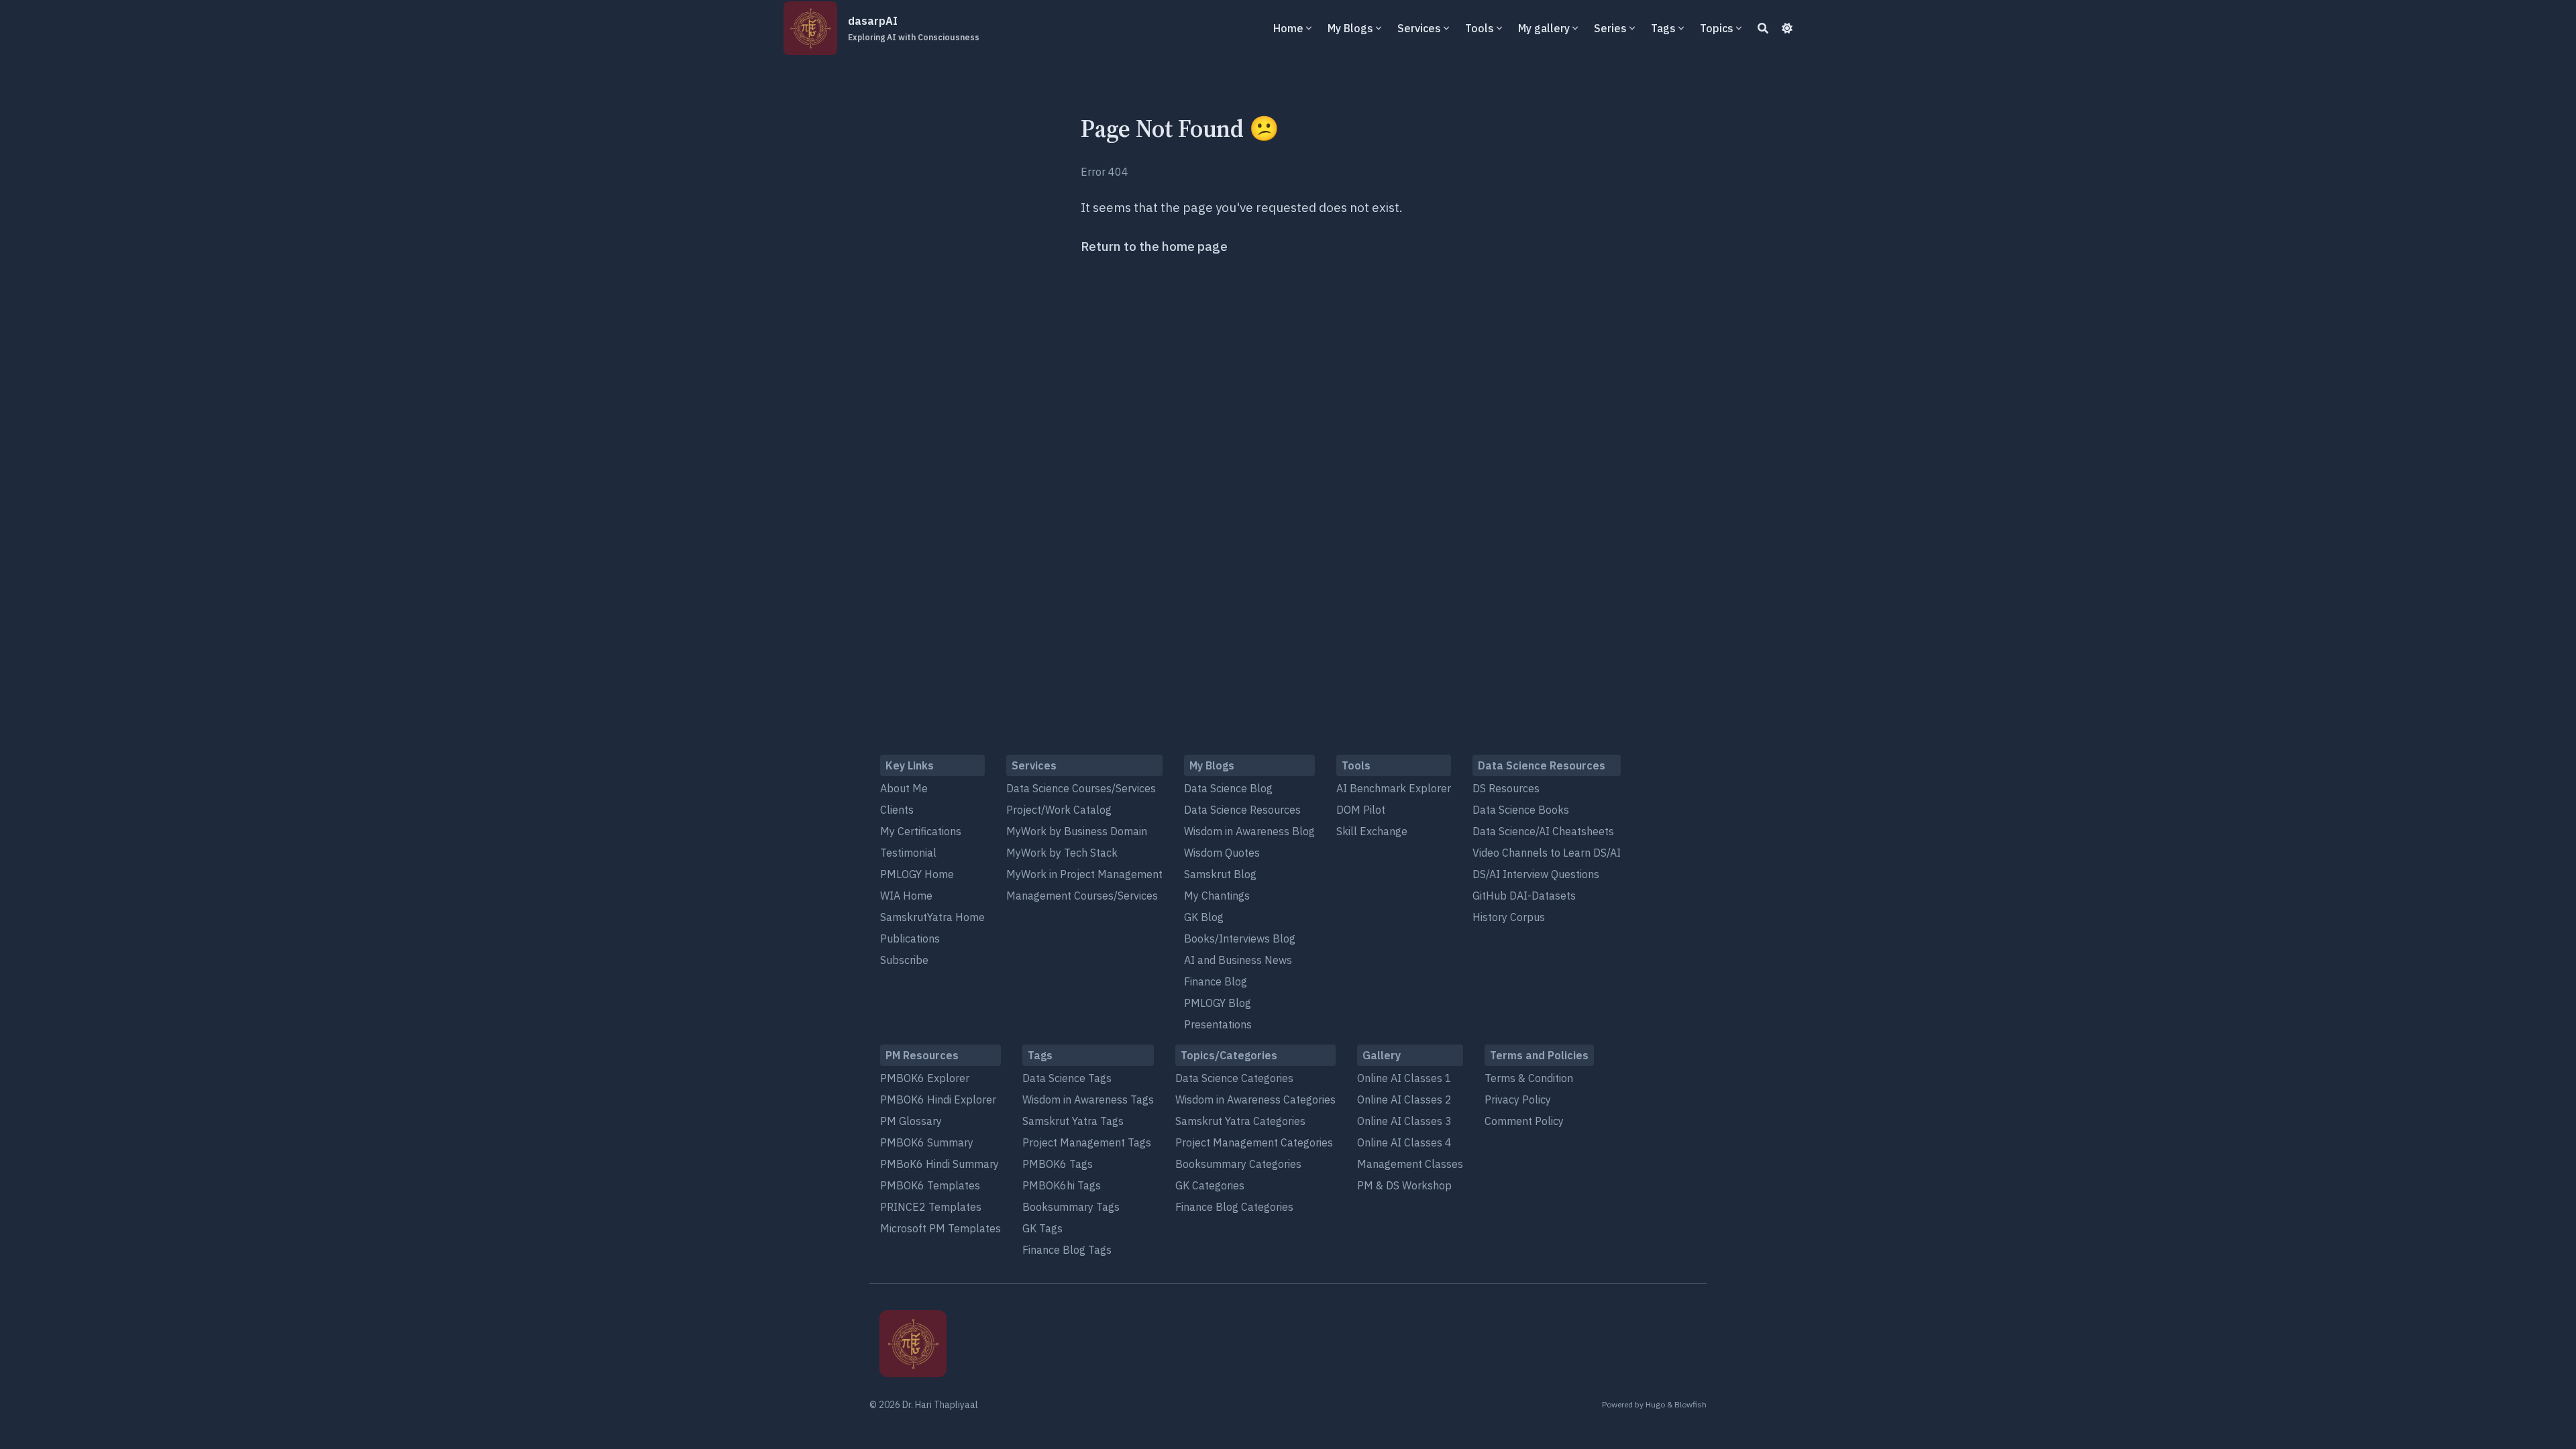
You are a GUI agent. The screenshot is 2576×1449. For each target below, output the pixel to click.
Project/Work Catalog (1059, 810)
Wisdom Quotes (1222, 853)
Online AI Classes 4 (1404, 1142)
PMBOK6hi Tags (1062, 1185)
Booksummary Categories (1238, 1164)
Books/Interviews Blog (1240, 938)
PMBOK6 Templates (930, 1185)
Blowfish (1690, 1404)
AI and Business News (1238, 960)
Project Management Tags (1087, 1142)
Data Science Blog (1228, 788)
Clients (897, 810)
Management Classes (1410, 1164)
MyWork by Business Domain (1077, 831)
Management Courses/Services (1082, 896)
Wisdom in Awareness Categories (1255, 1099)
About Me (904, 788)
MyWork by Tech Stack (1062, 853)
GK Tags (1042, 1228)
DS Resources (1506, 788)
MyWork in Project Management (1084, 874)
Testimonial (908, 853)
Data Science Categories (1234, 1078)
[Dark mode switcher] (1787, 28)
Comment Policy (1524, 1121)
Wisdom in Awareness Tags (1088, 1099)
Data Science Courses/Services (1081, 788)
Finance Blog (1216, 981)
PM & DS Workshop (1404, 1185)
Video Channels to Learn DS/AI (1547, 853)
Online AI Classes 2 (1404, 1099)
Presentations (1218, 1024)
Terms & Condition (1529, 1078)
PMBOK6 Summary (927, 1142)
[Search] (1763, 28)
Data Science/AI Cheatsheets (1543, 831)
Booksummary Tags (1071, 1207)
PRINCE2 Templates (931, 1207)
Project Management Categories (1254, 1142)
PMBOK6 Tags (1058, 1164)
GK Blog (1204, 917)
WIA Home (906, 896)
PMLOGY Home (917, 874)
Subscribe (904, 960)
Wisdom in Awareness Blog (1249, 831)
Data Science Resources (1242, 810)
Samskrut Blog (1220, 874)
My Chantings (1217, 896)
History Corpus (1509, 917)
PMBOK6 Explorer (925, 1078)
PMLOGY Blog (1218, 1003)
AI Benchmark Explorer (1394, 788)
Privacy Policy (1518, 1099)
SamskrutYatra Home (932, 917)
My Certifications (921, 831)
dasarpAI (914, 28)
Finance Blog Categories (1234, 1207)
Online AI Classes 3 (1404, 1121)
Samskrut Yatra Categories (1240, 1121)
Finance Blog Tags (1067, 1250)
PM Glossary (911, 1121)
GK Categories (1210, 1185)
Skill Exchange (1372, 831)
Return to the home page (1154, 246)
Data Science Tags (1067, 1078)
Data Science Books (1521, 810)
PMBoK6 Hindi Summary (940, 1164)
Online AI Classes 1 (1404, 1078)
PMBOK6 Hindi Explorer (938, 1099)
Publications (910, 938)
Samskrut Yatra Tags (1073, 1121)
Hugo (1655, 1404)
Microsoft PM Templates (941, 1228)
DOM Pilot (1361, 810)
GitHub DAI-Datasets (1524, 896)
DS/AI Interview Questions (1536, 874)
